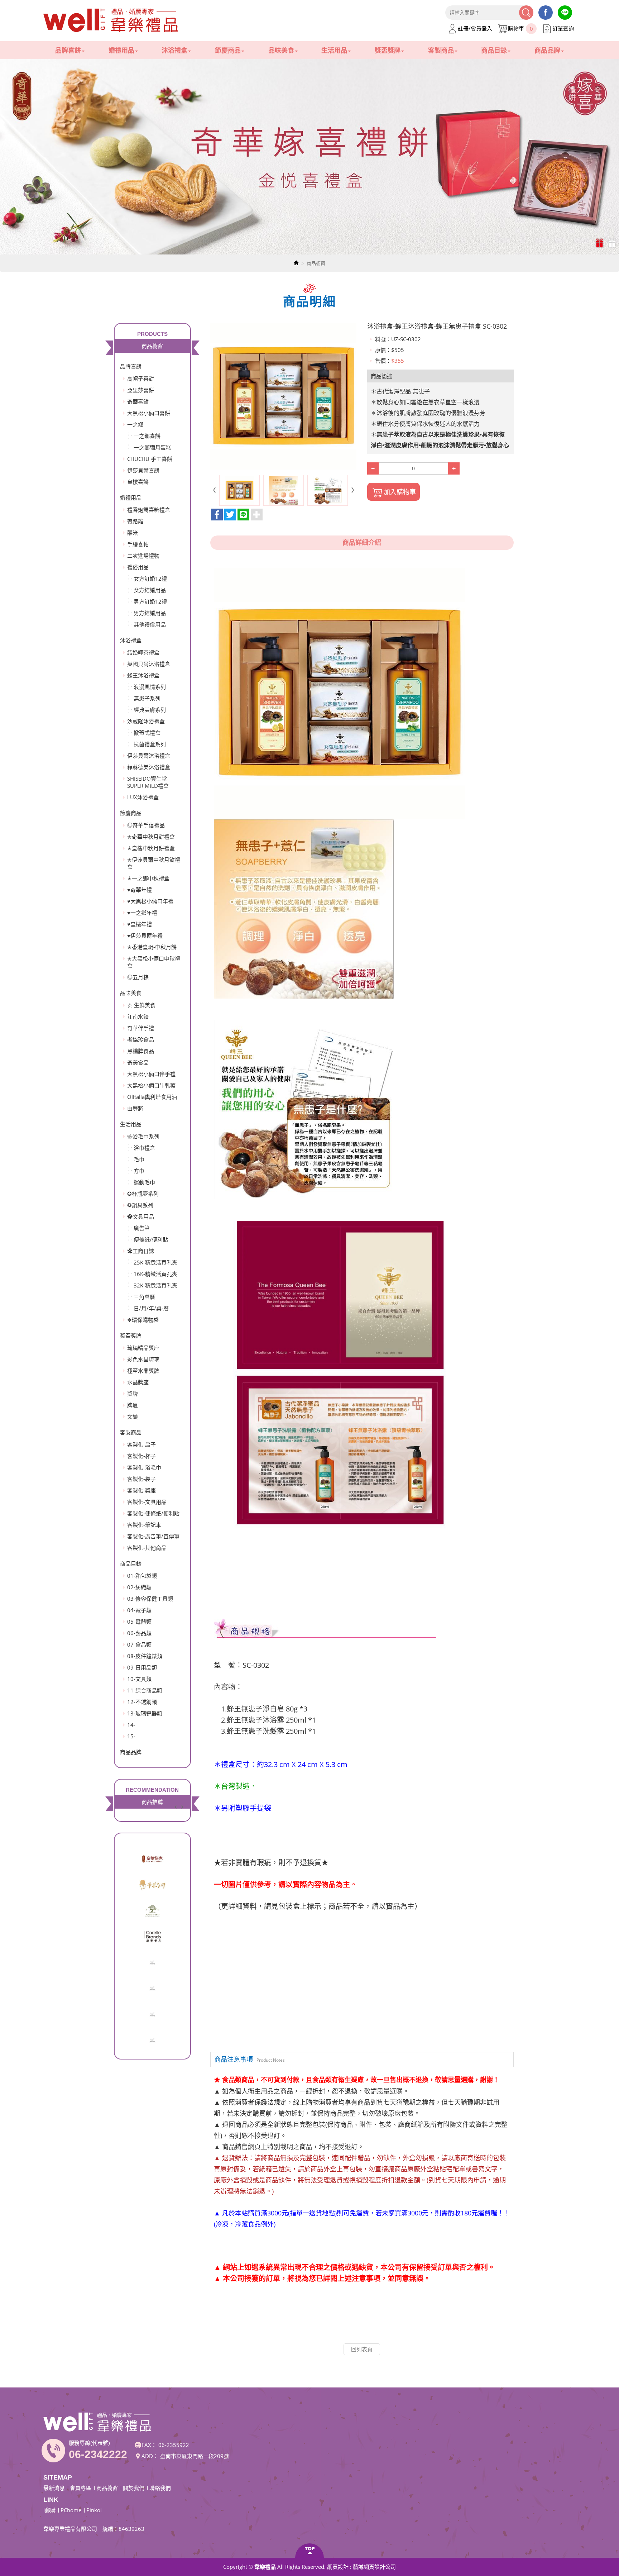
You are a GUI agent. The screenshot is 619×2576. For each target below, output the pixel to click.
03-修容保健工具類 (150, 1599)
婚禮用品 (131, 497)
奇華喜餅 (138, 401)
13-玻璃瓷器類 (145, 1713)
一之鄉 (135, 424)
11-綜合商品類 (145, 1690)
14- (131, 1725)
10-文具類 (139, 1679)
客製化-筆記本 (144, 1525)
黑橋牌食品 (141, 1051)
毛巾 (139, 1159)
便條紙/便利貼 (151, 1239)
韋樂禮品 (111, 21)
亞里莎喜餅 (141, 390)
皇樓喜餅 (138, 482)
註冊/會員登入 (475, 28)
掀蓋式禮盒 (147, 733)
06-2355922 (174, 2445)
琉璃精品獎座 (143, 1348)
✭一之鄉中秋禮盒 (148, 878)
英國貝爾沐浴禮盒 (149, 664)
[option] (309, 157)
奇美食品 (138, 1062)
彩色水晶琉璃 (143, 1359)
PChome (71, 2510)
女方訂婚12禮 (150, 578)
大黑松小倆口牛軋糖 (151, 1085)
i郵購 (49, 2510)
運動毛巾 (144, 1182)
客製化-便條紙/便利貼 (153, 1513)
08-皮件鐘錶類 (145, 1656)
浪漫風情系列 (150, 687)
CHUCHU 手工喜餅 (150, 459)
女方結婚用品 (150, 590)
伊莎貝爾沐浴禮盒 (149, 756)
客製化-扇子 (141, 1444)
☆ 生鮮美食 (141, 1005)
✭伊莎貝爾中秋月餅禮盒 (154, 863)
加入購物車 (400, 492)
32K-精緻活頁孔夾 (155, 1285)
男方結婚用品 (150, 613)
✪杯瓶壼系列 (143, 1194)
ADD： (150, 2456)
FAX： (149, 2445)
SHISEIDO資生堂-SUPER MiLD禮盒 (148, 782)
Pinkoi (94, 2510)
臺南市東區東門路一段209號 (195, 2456)
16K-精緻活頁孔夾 (155, 1274)
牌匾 (133, 1405)
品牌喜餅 (131, 366)
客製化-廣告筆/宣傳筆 (153, 1536)
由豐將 (135, 1108)
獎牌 (133, 1394)
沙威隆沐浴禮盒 (146, 721)
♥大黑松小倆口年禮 (150, 901)
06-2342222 (98, 2454)
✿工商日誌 (141, 1251)
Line (565, 13)
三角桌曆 (144, 1297)
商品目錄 (131, 1563)
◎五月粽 (138, 977)
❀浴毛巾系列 (143, 1136)
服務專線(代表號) (89, 2443)
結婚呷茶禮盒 (143, 652)
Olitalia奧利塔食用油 (152, 1097)
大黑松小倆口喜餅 (149, 413)
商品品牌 (131, 1752)
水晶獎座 (138, 1382)
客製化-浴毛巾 (144, 1467)
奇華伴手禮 (141, 1028)
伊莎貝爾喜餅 (143, 470)
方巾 (139, 1171)
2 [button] (613, 243)
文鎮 (133, 1416)
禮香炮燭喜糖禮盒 (149, 510)
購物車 (520, 28)
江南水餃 (138, 1016)
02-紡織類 (139, 1587)
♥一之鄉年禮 (142, 913)
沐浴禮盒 (131, 640)
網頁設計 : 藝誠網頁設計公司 (361, 2567)
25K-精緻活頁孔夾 (155, 1262)
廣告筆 (142, 1228)
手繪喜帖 (138, 544)
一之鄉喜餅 (147, 436)
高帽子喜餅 (141, 378)
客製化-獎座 (141, 1490)
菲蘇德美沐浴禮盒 (149, 767)
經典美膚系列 (150, 710)
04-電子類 (139, 1610)
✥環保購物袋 (143, 1320)
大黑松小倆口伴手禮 (151, 1074)
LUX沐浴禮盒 (143, 797)
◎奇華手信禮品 (146, 825)
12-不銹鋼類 (142, 1702)
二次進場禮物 (143, 556)
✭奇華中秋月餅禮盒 (151, 837)
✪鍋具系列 (140, 1205)
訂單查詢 (563, 28)
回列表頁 (362, 2349)
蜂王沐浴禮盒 (143, 675)
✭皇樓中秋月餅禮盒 (151, 848)
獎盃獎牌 (131, 1335)
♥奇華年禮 (140, 890)
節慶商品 (131, 813)
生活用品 (131, 1124)
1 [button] (600, 243)
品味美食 (131, 993)
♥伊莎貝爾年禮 (145, 935)
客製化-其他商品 (147, 1548)
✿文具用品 (141, 1216)
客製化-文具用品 (147, 1502)
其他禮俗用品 (150, 624)
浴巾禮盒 (144, 1148)
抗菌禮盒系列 (150, 744)
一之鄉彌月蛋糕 (152, 447)
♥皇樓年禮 (140, 924)
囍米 (133, 533)
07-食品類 (139, 1644)
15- (131, 1736)
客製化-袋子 (141, 1479)
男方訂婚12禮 (150, 601)
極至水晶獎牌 (143, 1371)
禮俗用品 (138, 567)
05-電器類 (139, 1622)
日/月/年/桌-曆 (151, 1308)
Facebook (546, 13)
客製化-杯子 (141, 1456)
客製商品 (131, 1432)
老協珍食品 (141, 1039)
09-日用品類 (142, 1667)
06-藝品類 (139, 1633)
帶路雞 (135, 521)
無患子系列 (147, 698)
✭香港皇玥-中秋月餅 (152, 947)
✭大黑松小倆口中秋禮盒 (154, 962)
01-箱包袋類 (142, 1576)
